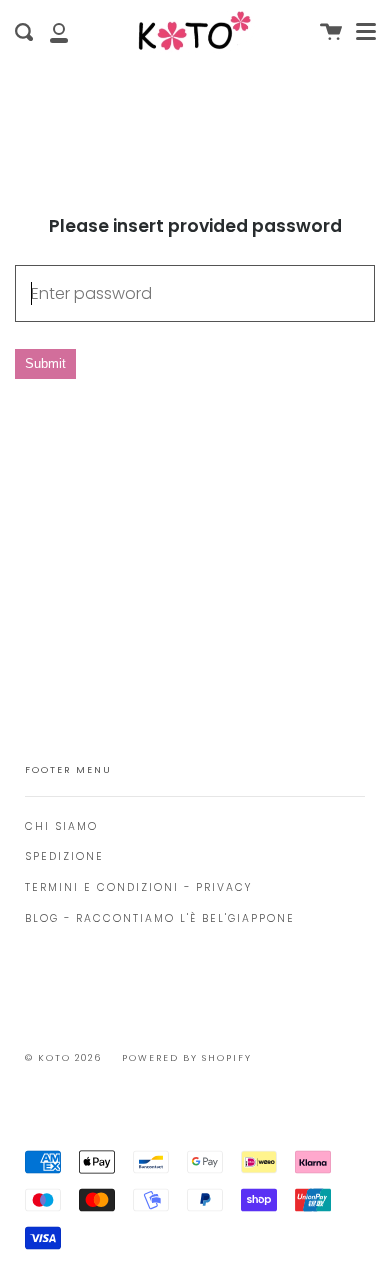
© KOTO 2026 (63, 1058)
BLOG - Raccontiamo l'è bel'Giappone (160, 918)
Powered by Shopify (187, 1058)
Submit (45, 363)
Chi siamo (61, 826)
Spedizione (64, 856)
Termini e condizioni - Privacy (138, 887)
